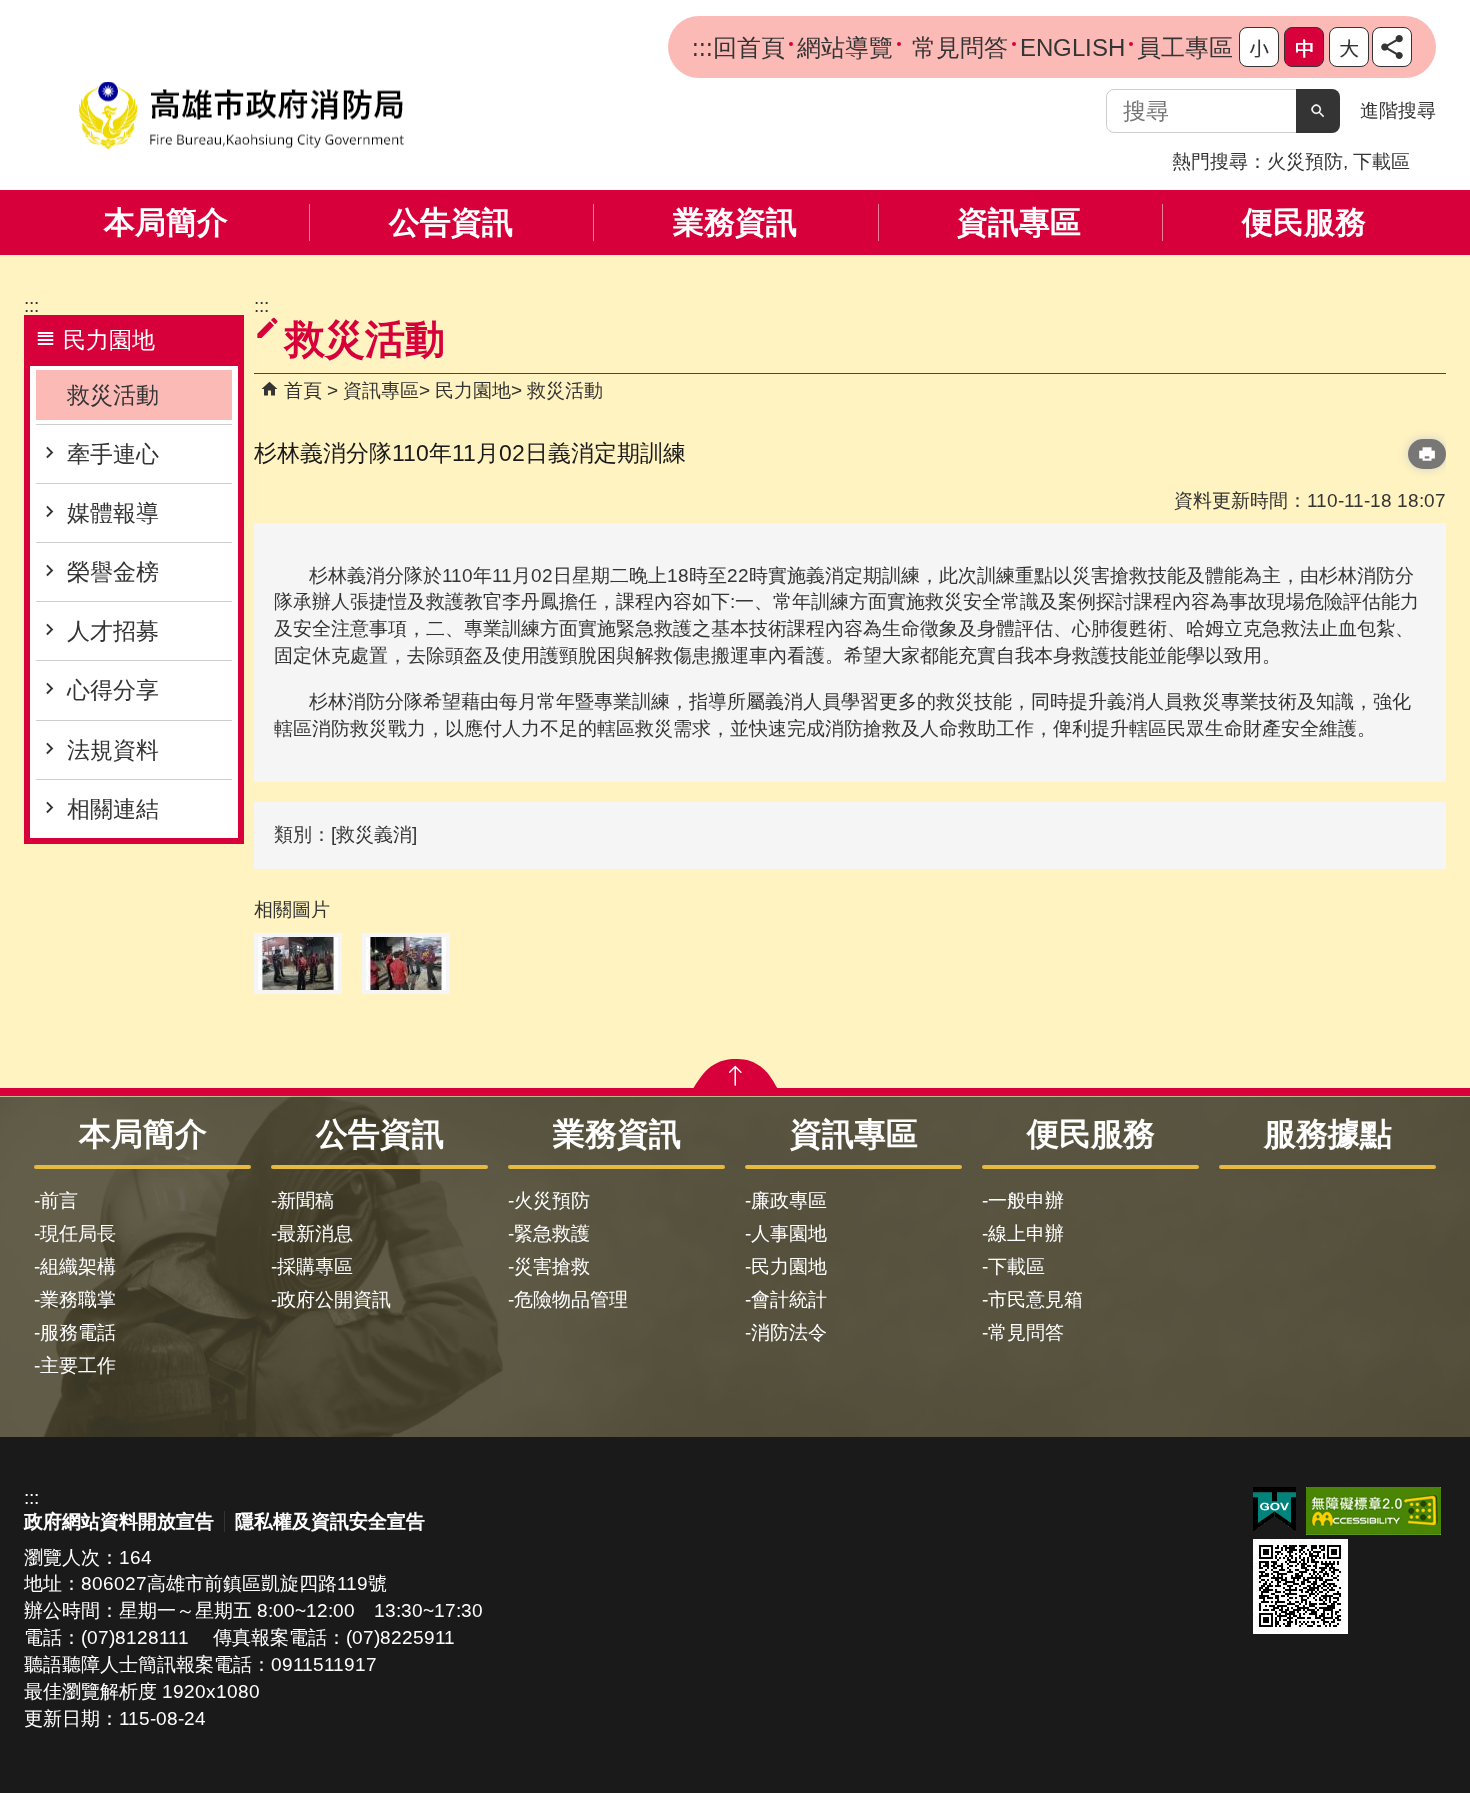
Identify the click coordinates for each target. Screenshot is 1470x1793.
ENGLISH (1072, 47)
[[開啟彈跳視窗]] (298, 963)
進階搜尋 (1398, 110)
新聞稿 (305, 1200)
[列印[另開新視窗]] (1427, 454)
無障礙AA (1373, 1511)
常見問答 (956, 47)
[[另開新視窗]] (1392, 47)
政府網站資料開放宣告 (119, 1521)
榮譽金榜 (113, 572)
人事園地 (789, 1233)
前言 (59, 1200)
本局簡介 (166, 222)
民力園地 (473, 390)
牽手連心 (113, 454)
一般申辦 (1026, 1200)
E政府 (1274, 1509)
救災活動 (113, 395)
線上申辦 (1026, 1233)
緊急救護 (552, 1233)
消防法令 (789, 1332)
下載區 (1381, 161)
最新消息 (315, 1233)
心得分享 (113, 690)
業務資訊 (735, 222)
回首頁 (749, 47)
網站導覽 (845, 47)
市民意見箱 (1035, 1299)
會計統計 (789, 1299)
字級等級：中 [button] (1304, 47)
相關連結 (113, 809)
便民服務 (1304, 222)
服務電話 (78, 1332)
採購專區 (315, 1266)
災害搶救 (552, 1266)
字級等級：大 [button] (1349, 47)
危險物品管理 (571, 1299)
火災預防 (1305, 161)
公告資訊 (451, 222)
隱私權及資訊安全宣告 (330, 1521)
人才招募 (113, 631)
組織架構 (78, 1266)
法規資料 (113, 750)
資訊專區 (1019, 222)
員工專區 (1185, 47)
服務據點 (1328, 1134)
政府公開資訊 (334, 1299)
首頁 (303, 390)
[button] (1318, 111)
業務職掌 (78, 1299)
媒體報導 (113, 513)
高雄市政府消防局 (241, 115)
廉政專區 (789, 1200)
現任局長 (78, 1233)
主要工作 (78, 1365)
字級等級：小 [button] (1259, 47)
